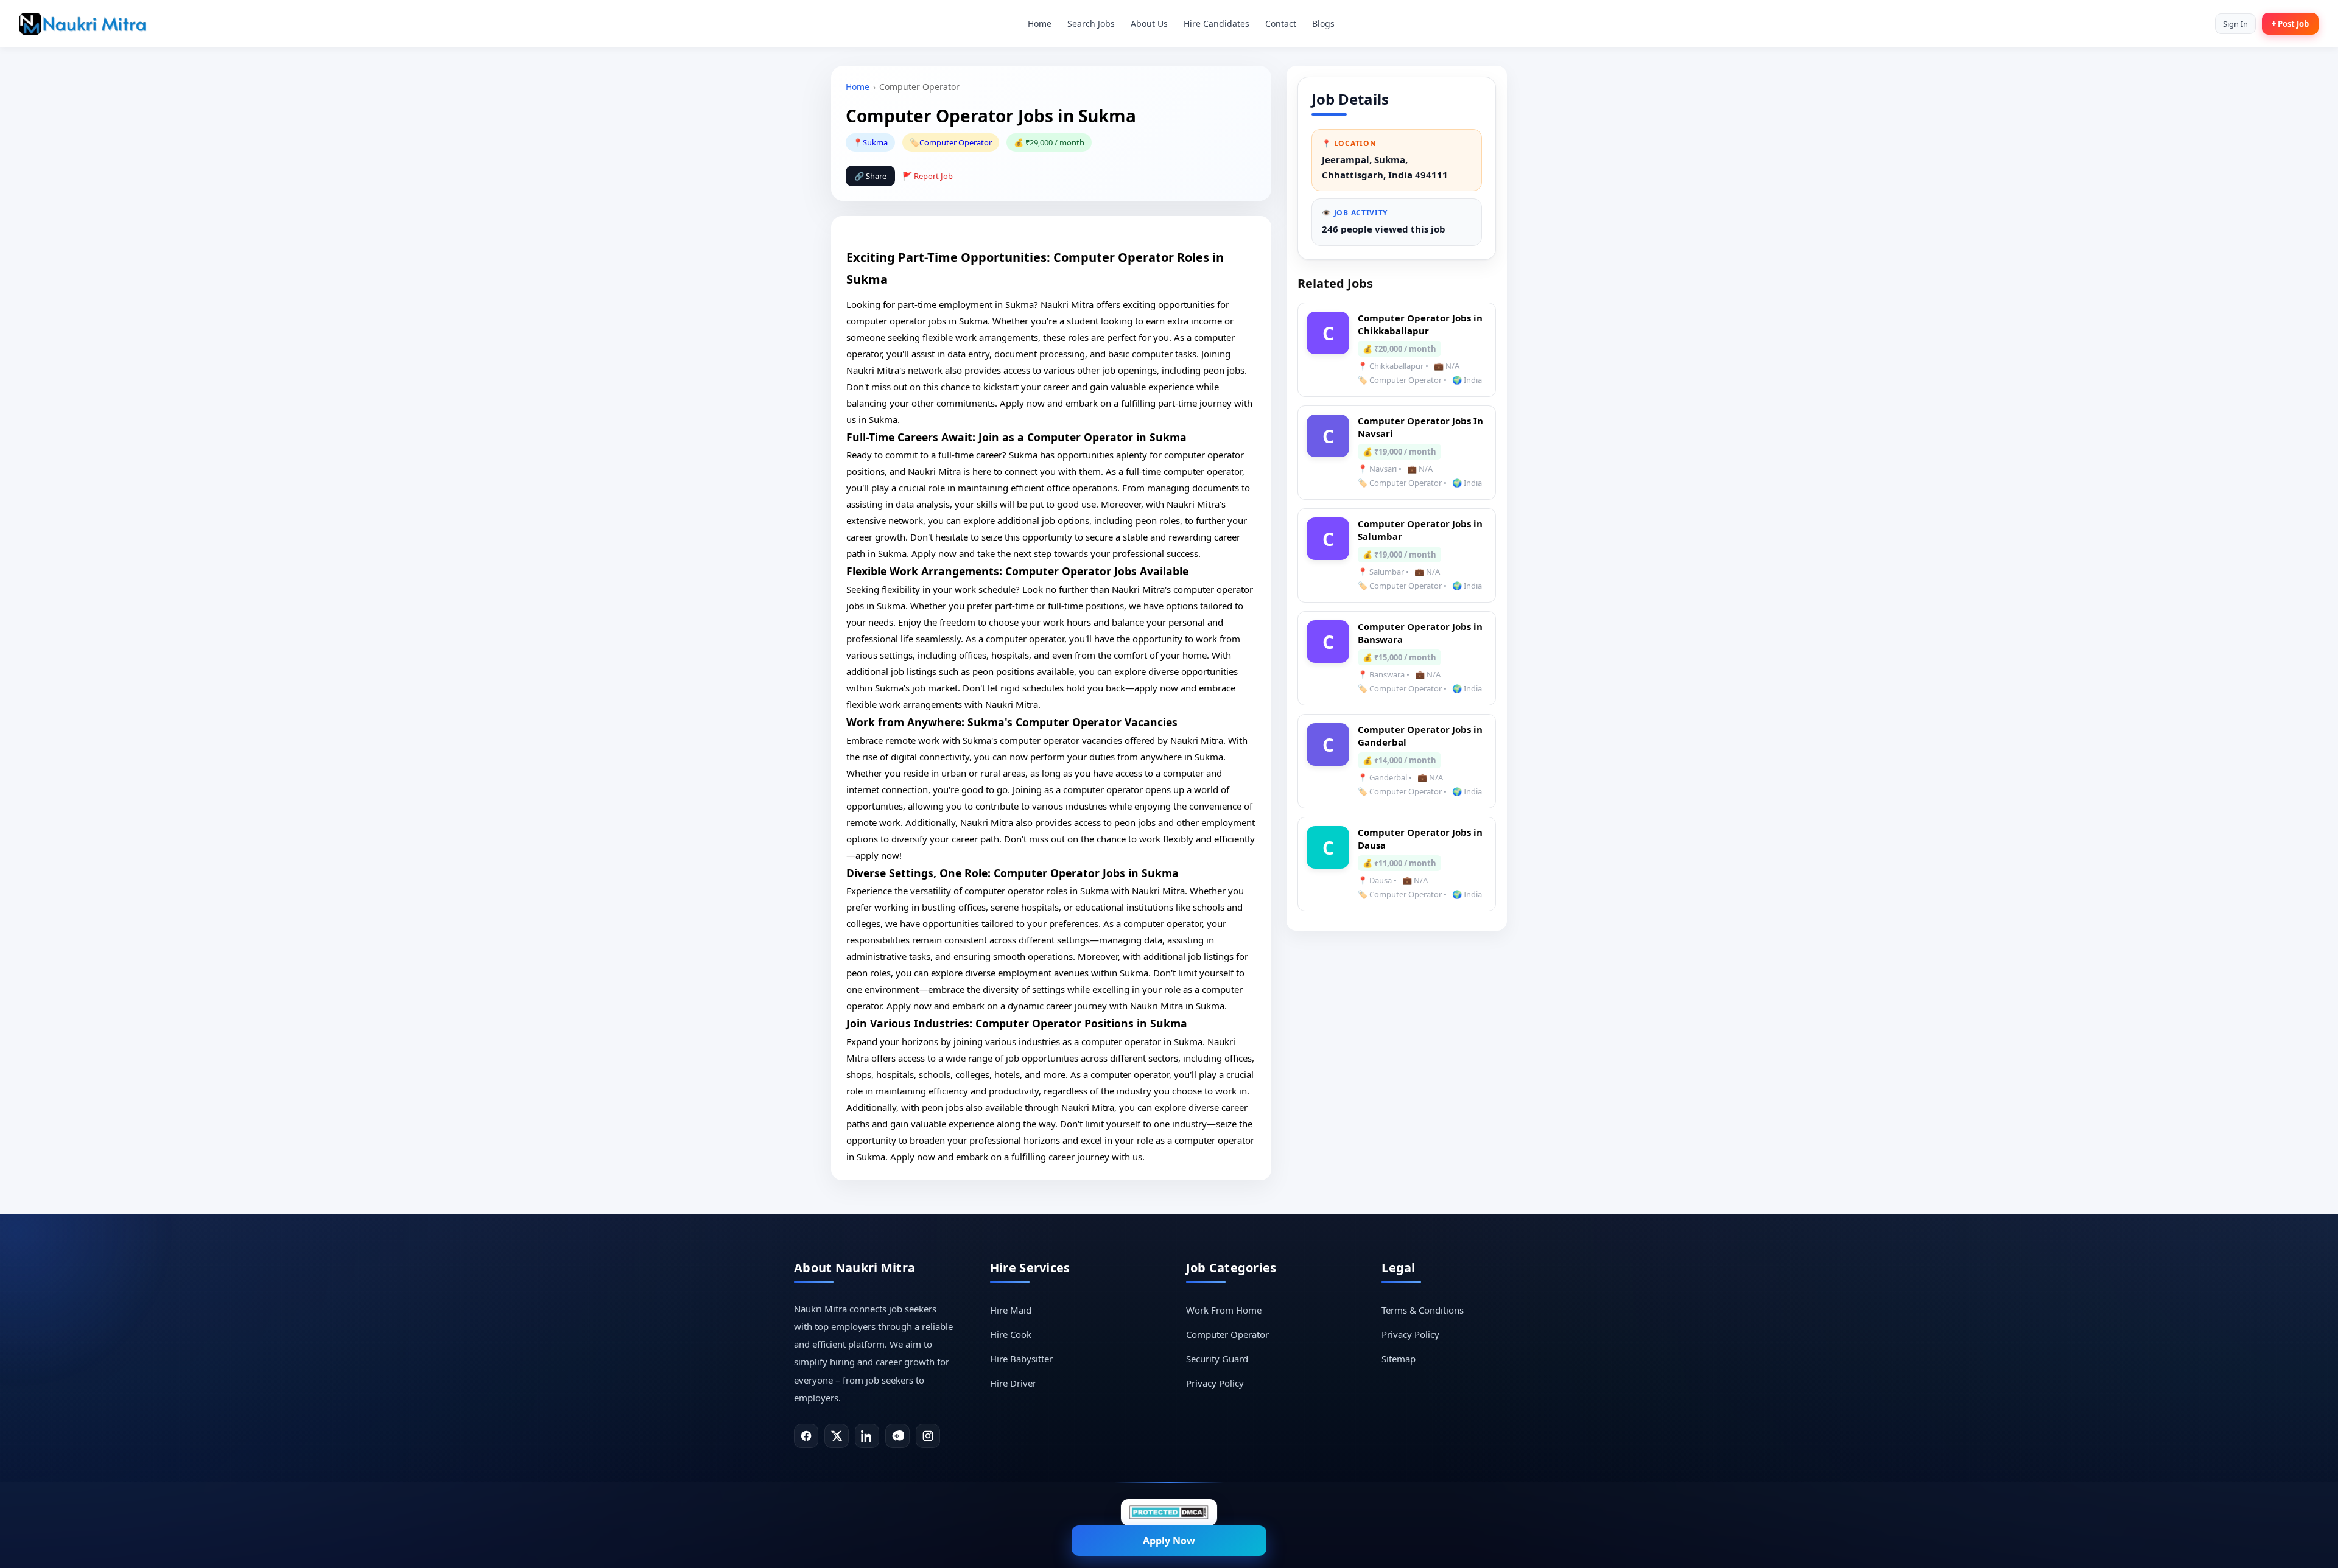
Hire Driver (1013, 1383)
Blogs (1323, 23)
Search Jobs (1091, 23)
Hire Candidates (1216, 23)
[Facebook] (806, 1436)
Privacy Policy (1215, 1383)
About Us (1149, 23)
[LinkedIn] (867, 1436)
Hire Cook (1011, 1334)
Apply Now (1169, 1541)
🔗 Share (870, 176)
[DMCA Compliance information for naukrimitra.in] (1169, 1512)
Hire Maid (1011, 1310)
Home (1040, 23)
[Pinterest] (897, 1436)
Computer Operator (956, 142)
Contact (1281, 23)
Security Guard (1217, 1359)
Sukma (875, 142)
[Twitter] (837, 1436)
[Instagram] (928, 1436)
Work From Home (1224, 1310)
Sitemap (1399, 1359)
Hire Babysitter (1021, 1359)
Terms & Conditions (1423, 1310)
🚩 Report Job (928, 176)
